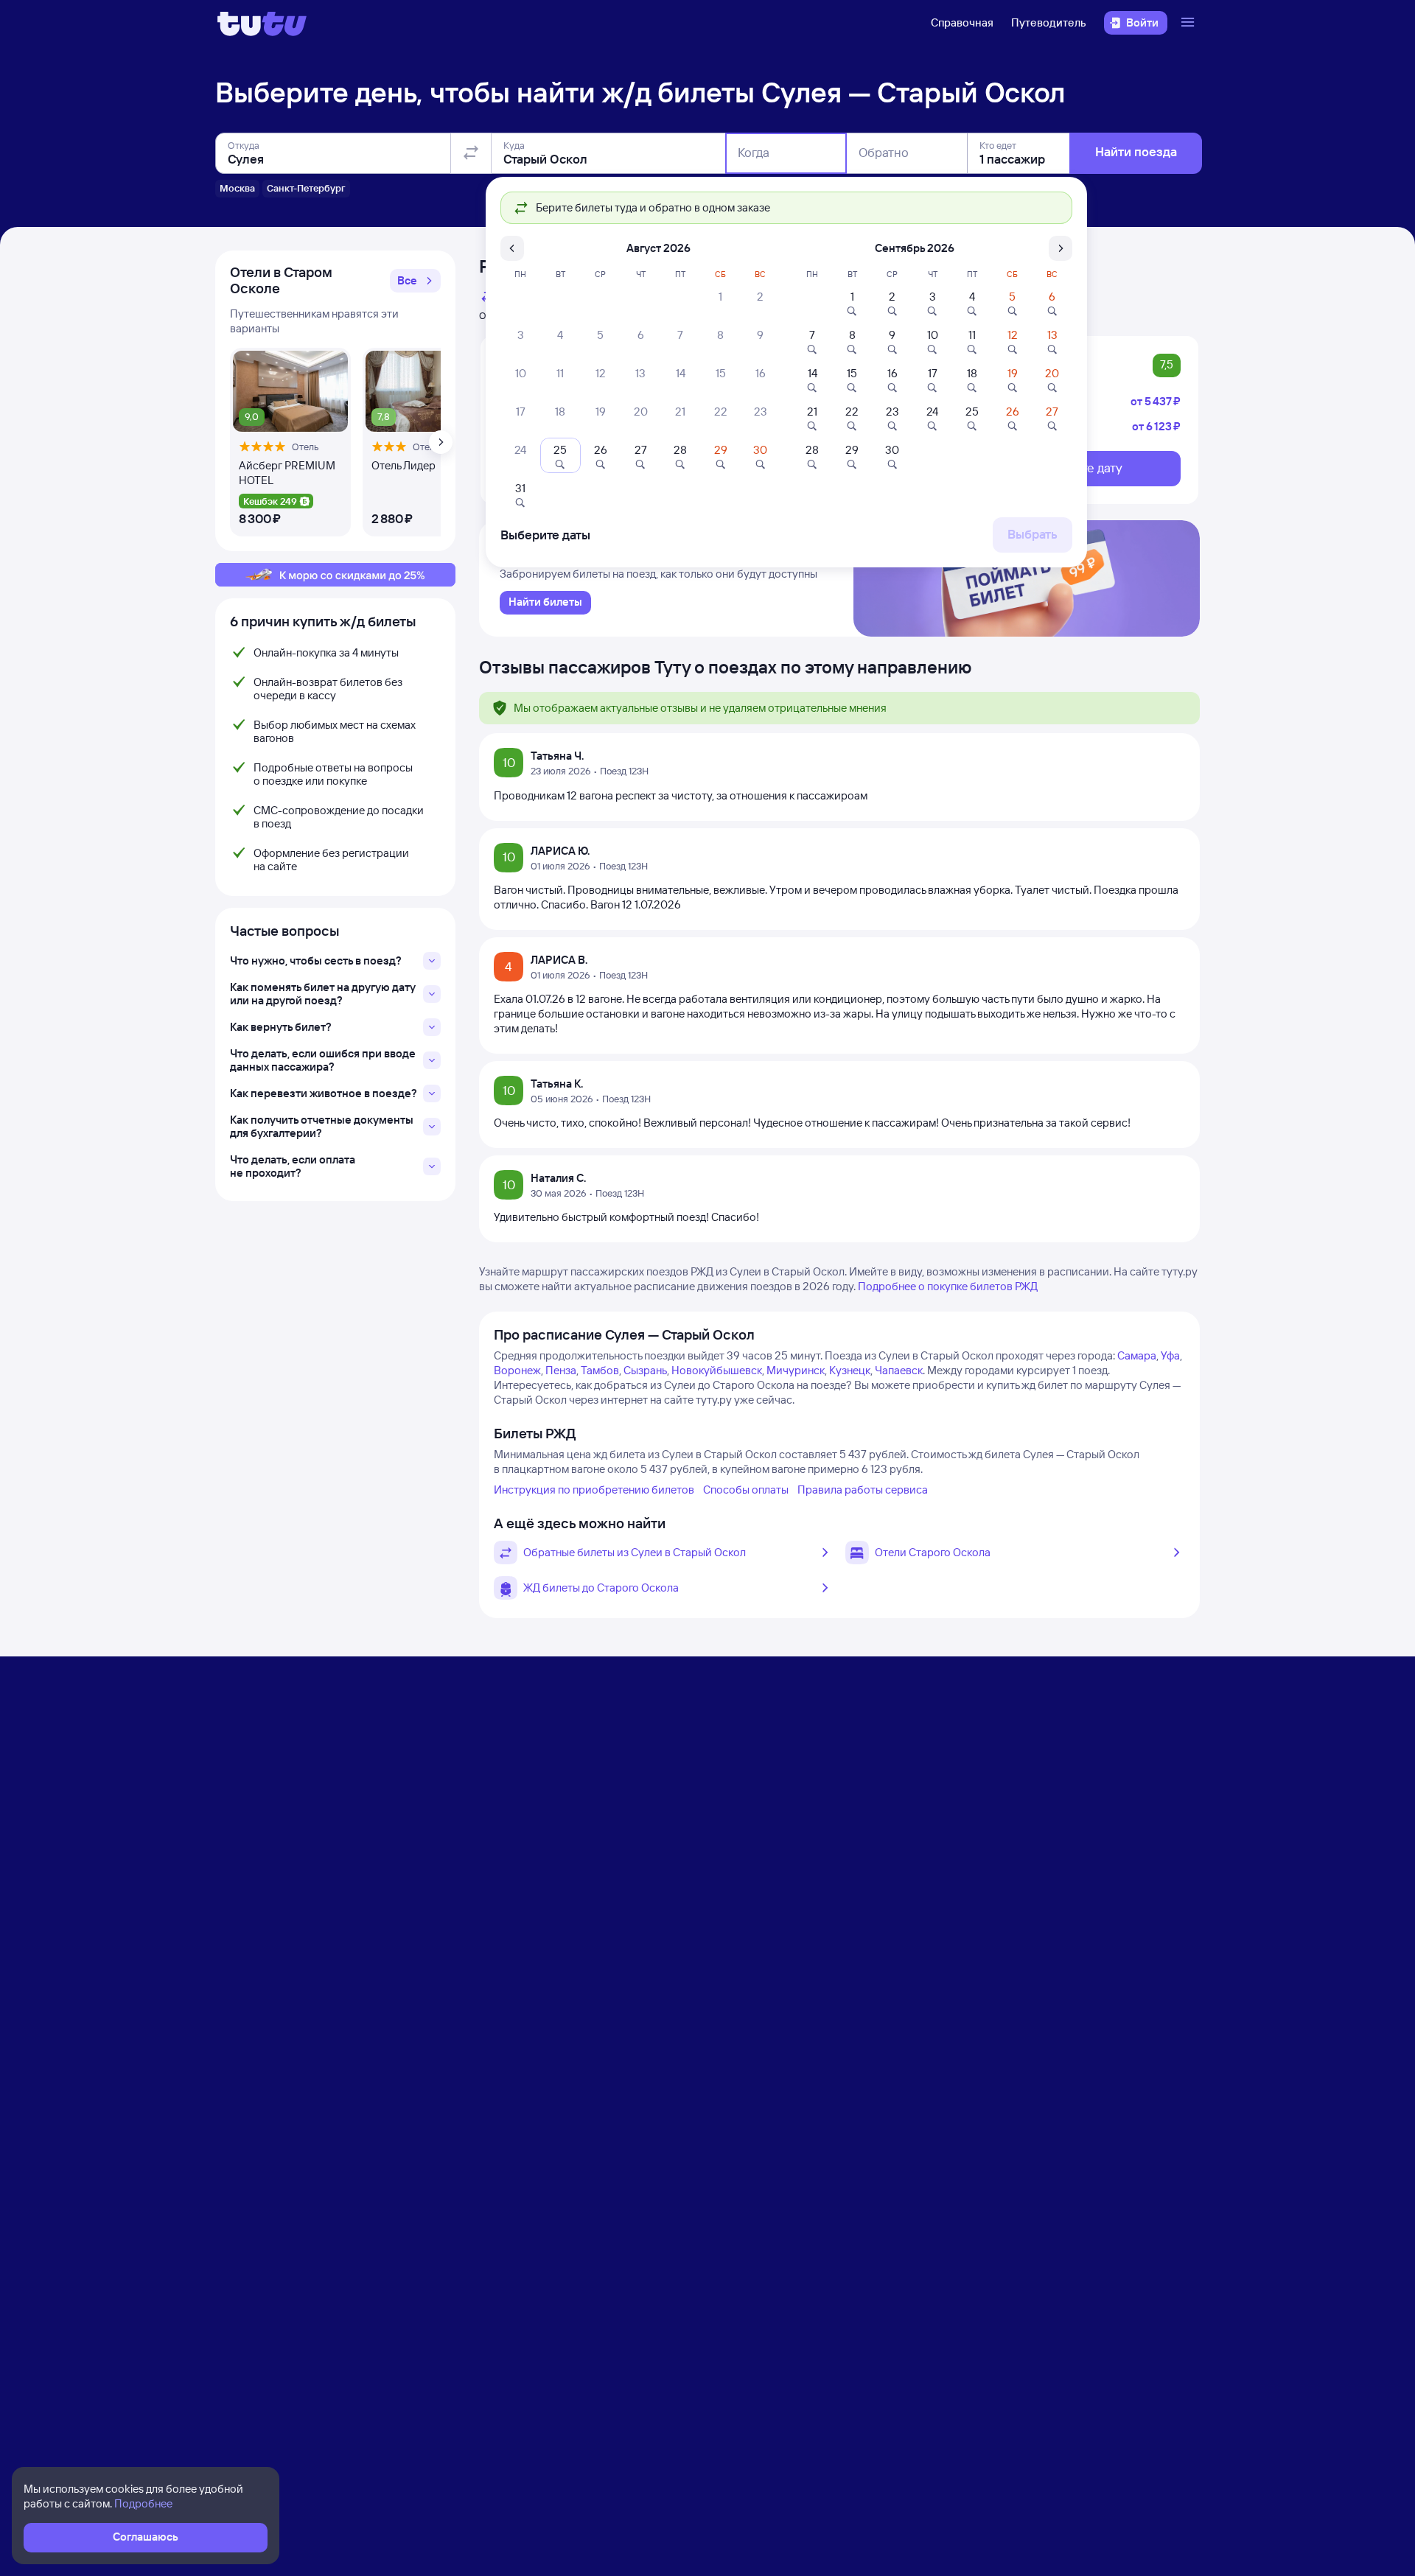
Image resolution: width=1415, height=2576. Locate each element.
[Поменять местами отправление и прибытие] (471, 153)
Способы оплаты (746, 1490)
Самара (1137, 1355)
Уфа (1170, 1355)
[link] (545, 603)
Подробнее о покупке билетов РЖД (948, 1286)
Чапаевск (899, 1370)
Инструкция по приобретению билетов (594, 1490)
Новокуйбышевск (717, 1370)
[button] (415, 281)
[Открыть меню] (1189, 23)
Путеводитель (1049, 22)
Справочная (962, 22)
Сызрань (645, 1370)
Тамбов (600, 1370)
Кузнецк (850, 1370)
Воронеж (517, 1370)
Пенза (561, 1370)
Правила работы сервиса (863, 1490)
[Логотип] (262, 23)
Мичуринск (796, 1370)
